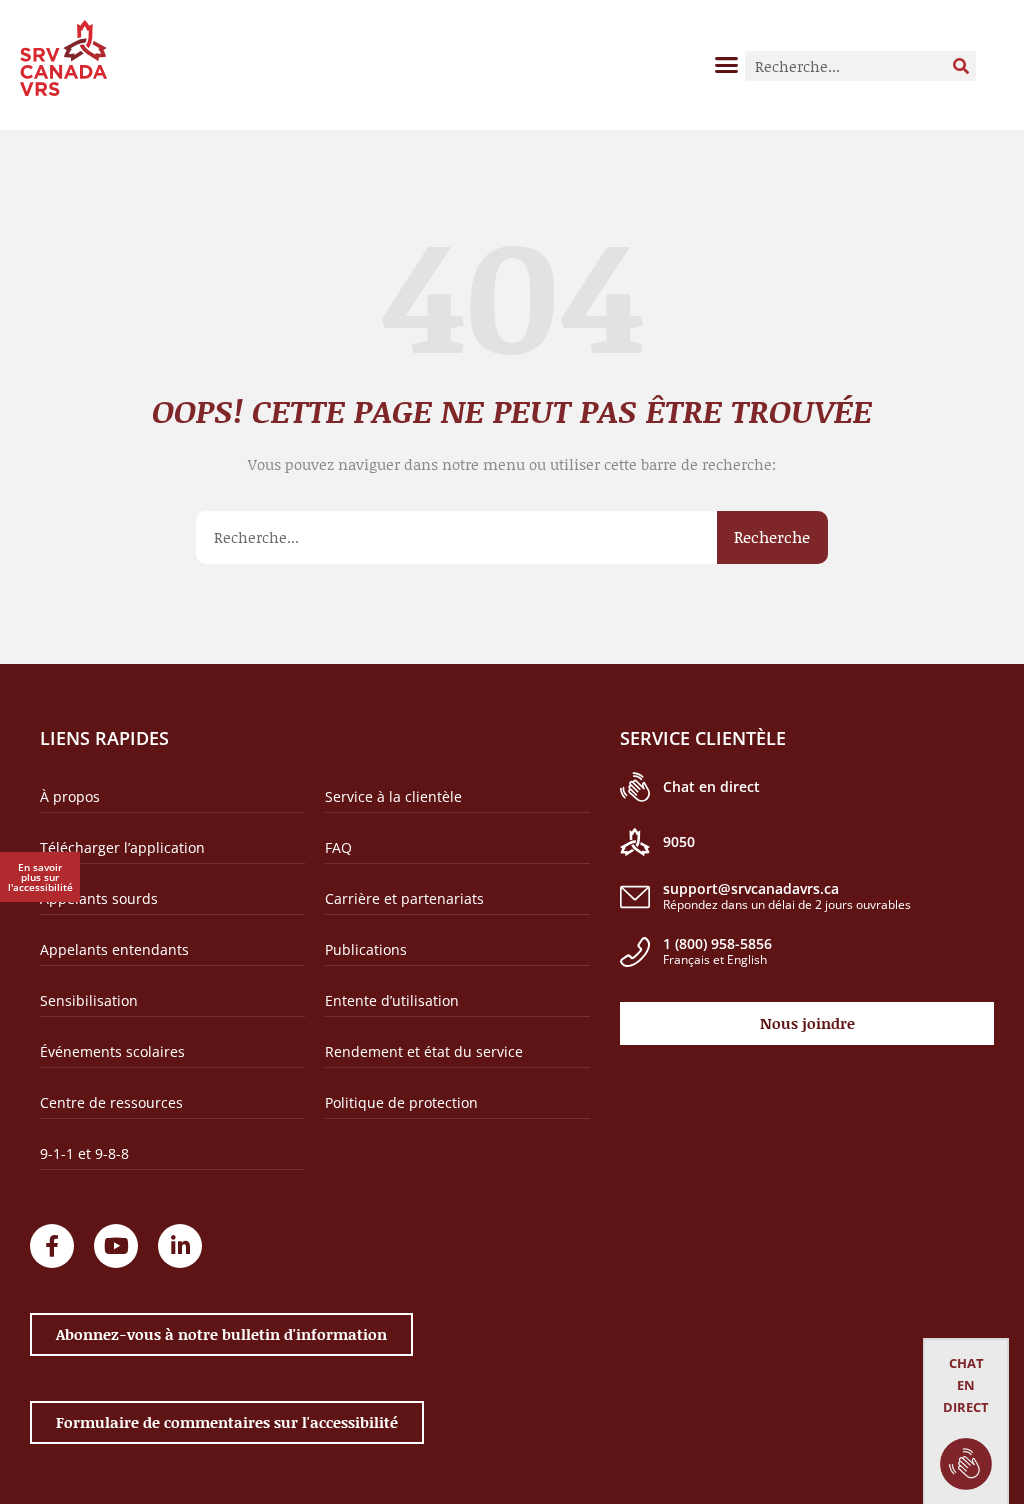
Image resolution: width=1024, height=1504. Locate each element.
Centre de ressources (111, 1102)
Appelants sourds (99, 898)
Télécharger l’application (122, 847)
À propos (70, 796)
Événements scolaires (112, 1051)
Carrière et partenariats (404, 898)
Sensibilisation (89, 1000)
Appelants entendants (114, 949)
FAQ (338, 847)
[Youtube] (116, 1246)
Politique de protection (401, 1102)
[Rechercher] (961, 66)
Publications (366, 949)
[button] (727, 64)
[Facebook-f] (52, 1246)
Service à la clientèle (393, 796)
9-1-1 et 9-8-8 (84, 1153)
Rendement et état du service (424, 1051)
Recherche (772, 536)
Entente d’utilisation (392, 1000)
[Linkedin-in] (180, 1246)
